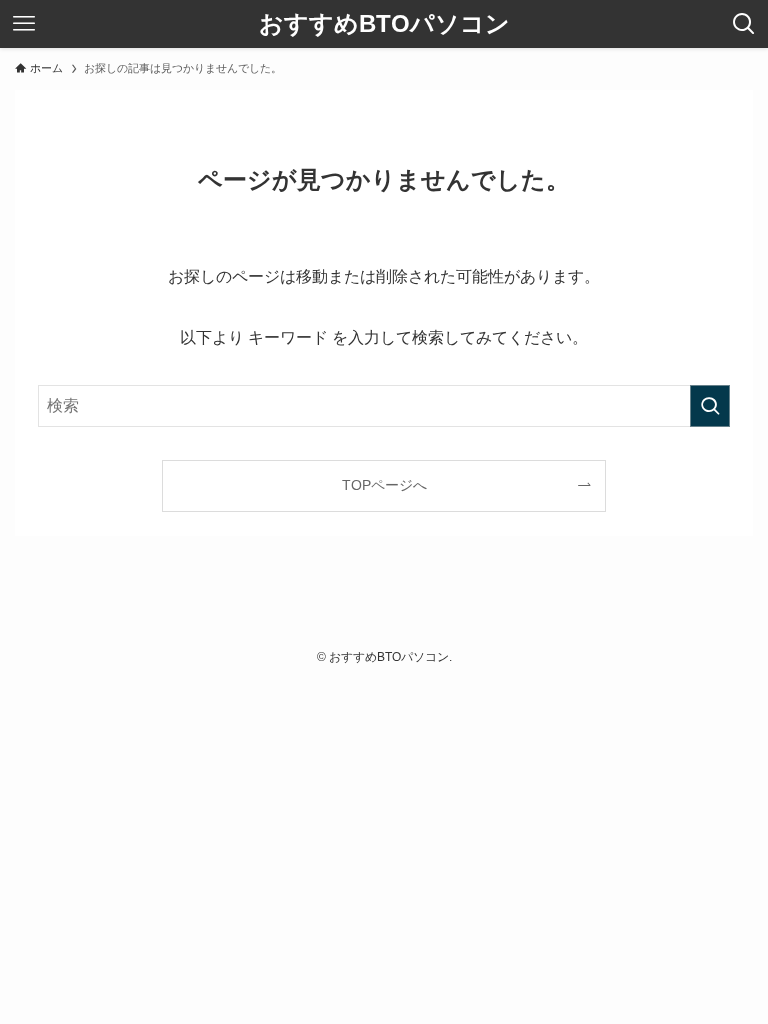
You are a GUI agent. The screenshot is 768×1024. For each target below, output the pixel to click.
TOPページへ (384, 485)
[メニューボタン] (24, 24)
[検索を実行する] (710, 406)
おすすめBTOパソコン (384, 24)
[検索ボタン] (744, 24)
